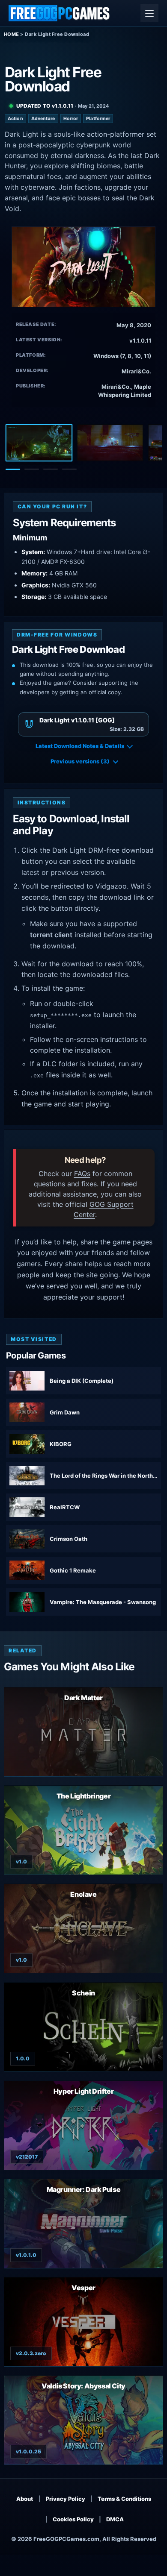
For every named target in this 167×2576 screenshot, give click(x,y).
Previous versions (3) (80, 761)
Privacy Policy (66, 2499)
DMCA (115, 2519)
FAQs (82, 1174)
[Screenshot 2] (110, 443)
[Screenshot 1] (39, 443)
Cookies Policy (73, 2519)
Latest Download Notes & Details (80, 746)
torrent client (51, 935)
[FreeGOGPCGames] (60, 13)
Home (12, 34)
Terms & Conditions (124, 2499)
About (25, 2499)
